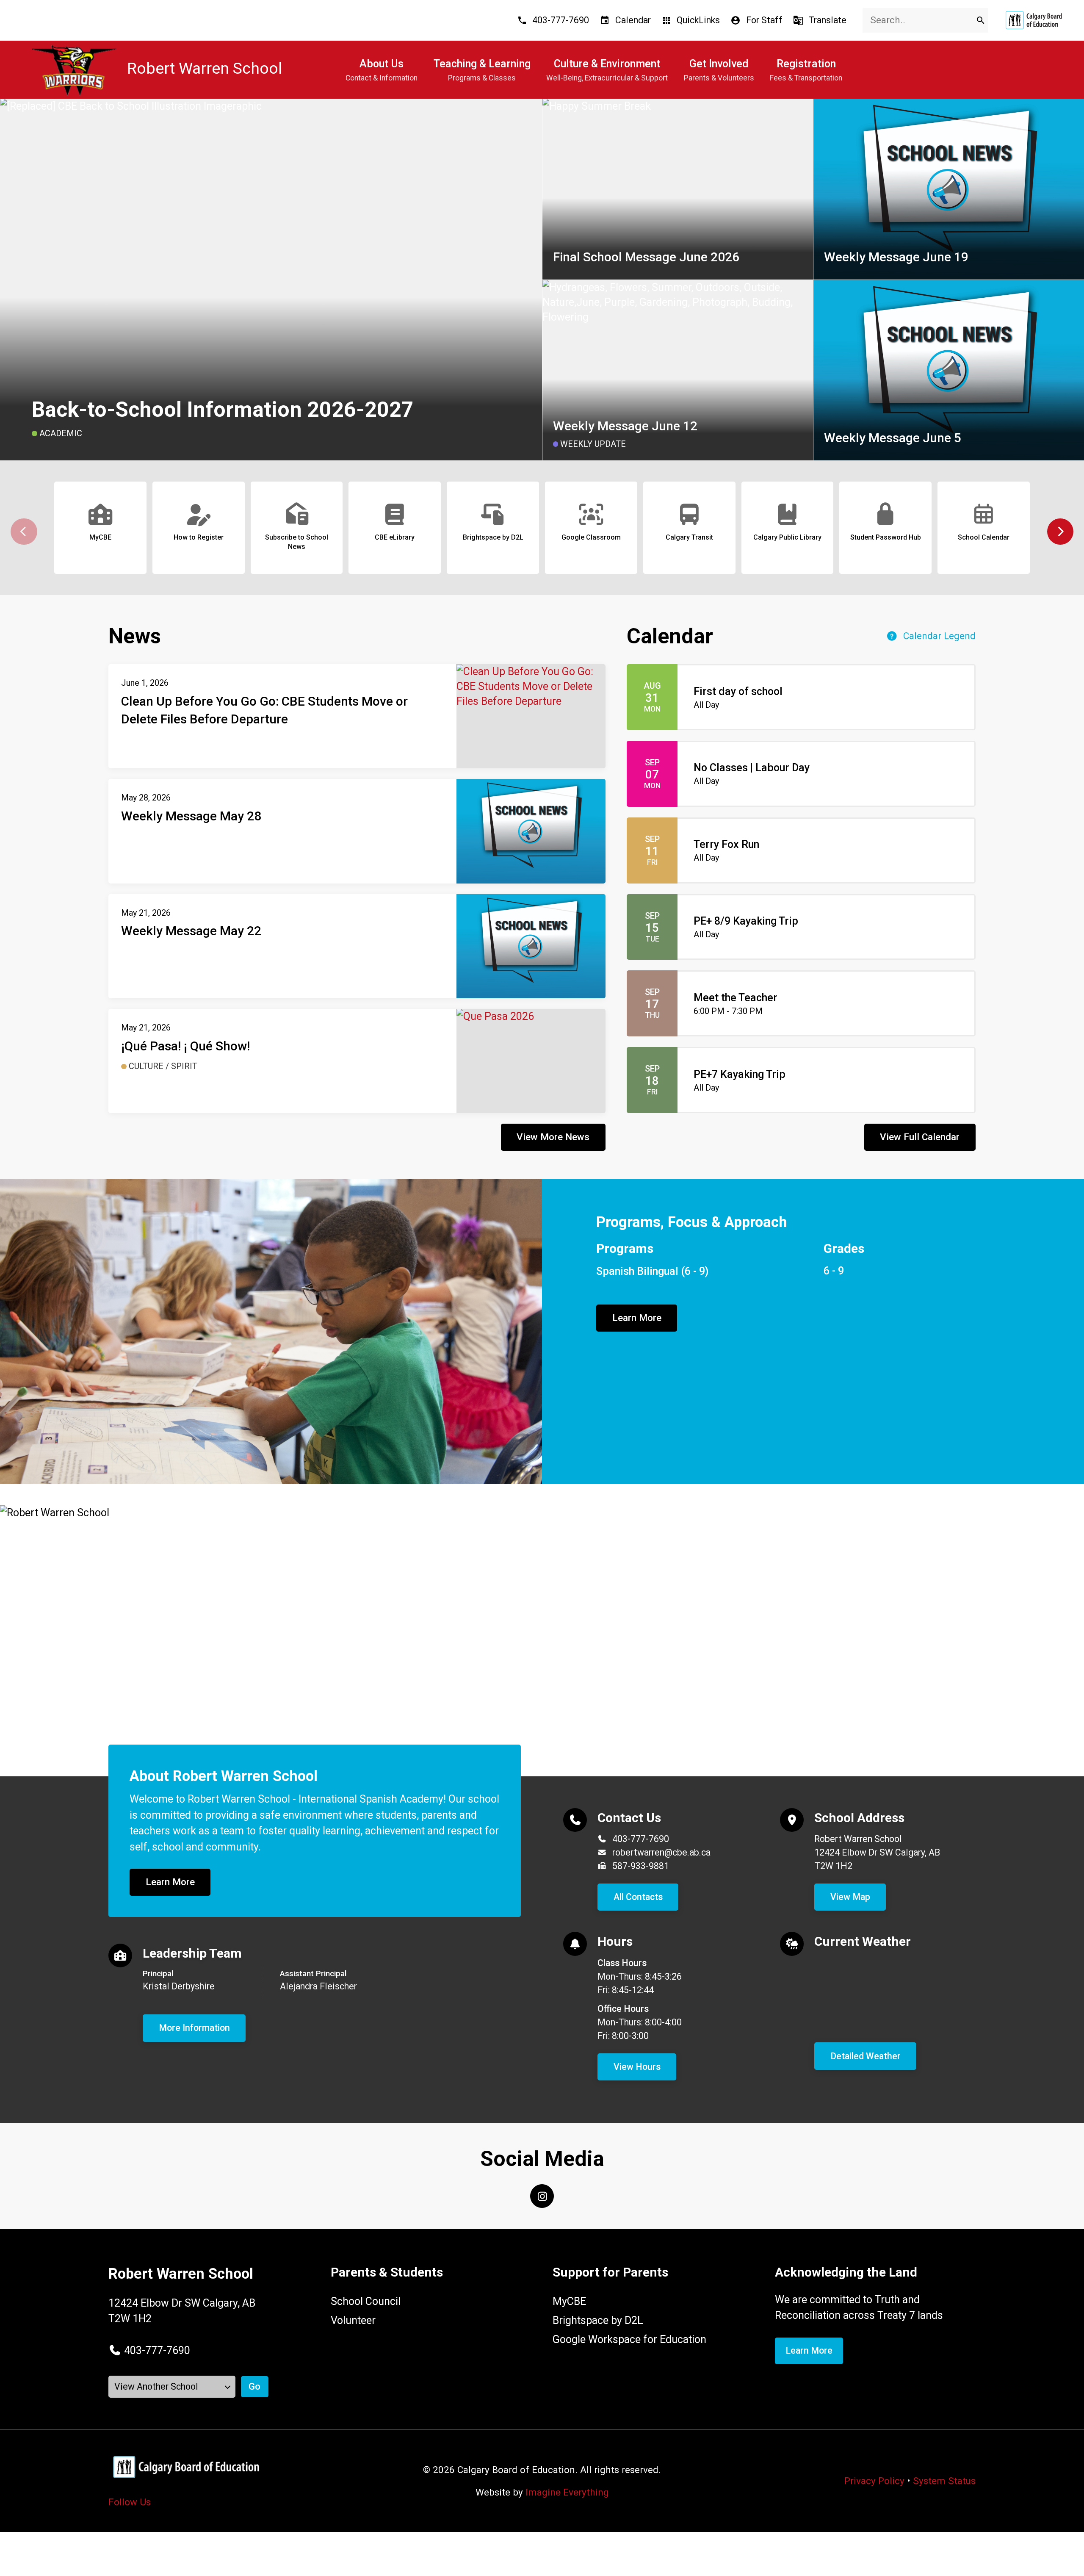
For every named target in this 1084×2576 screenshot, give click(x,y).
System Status (944, 2481)
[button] (1060, 532)
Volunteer (353, 2320)
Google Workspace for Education (629, 2339)
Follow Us (130, 2502)
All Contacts (638, 1897)
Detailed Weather (866, 2056)
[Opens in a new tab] (1034, 20)
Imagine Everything (567, 2492)
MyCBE (569, 2301)
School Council (366, 2301)
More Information (194, 2028)
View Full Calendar (920, 1137)
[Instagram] (542, 2196)
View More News (553, 1137)
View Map (850, 1897)
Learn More (637, 1318)
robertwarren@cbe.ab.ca (661, 1852)
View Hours (637, 2067)
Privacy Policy (874, 2481)
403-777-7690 (641, 1839)
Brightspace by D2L (598, 2320)
